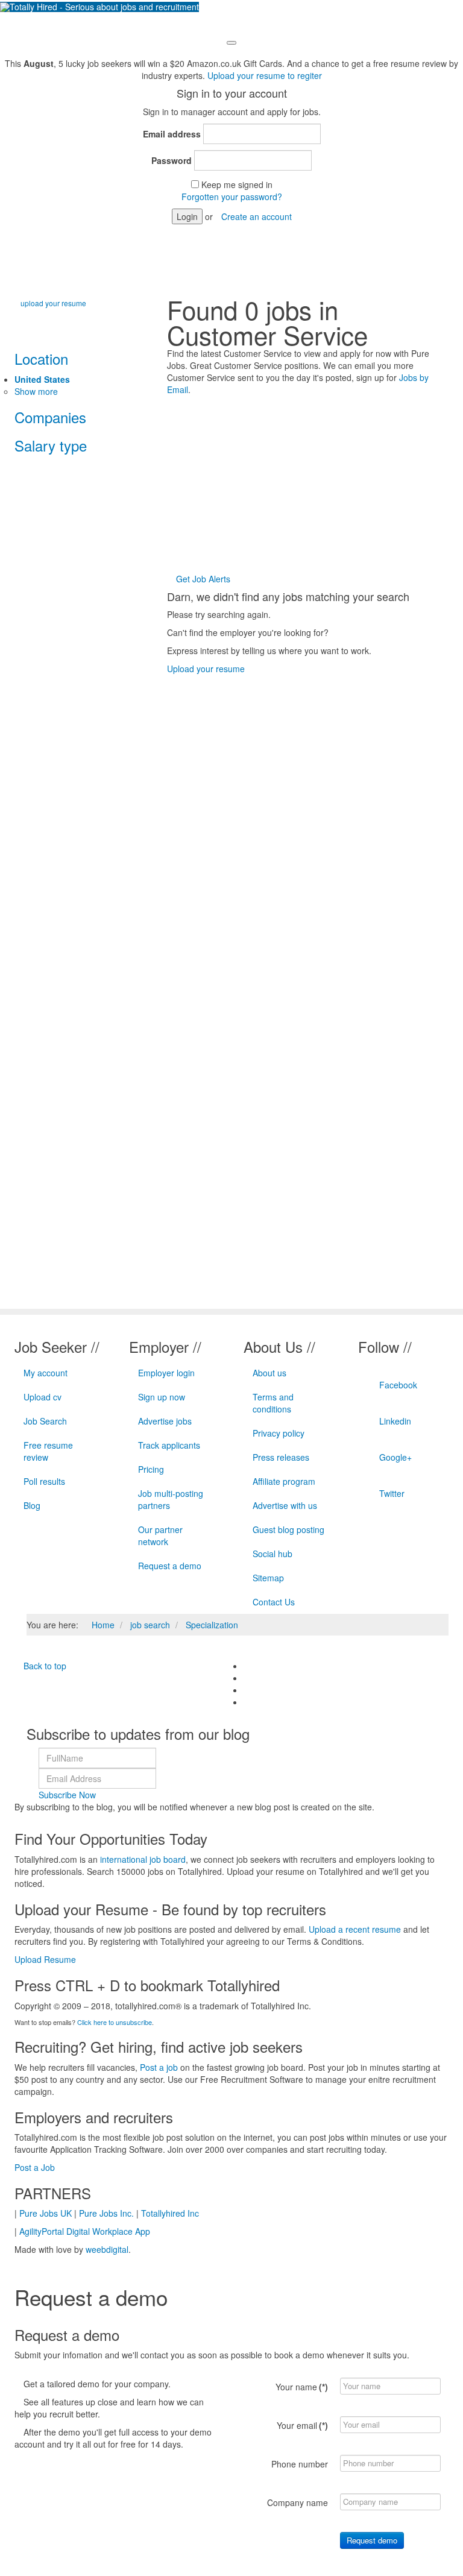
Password (172, 160)
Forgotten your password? (232, 197)
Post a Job (35, 2167)
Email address (172, 134)
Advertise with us (285, 1505)
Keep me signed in (237, 184)
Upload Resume (45, 1959)
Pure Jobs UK (46, 2213)
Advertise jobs (165, 1421)
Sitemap (268, 1578)
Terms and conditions (273, 1403)
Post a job (159, 2067)
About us (269, 1373)
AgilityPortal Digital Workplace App (85, 2231)
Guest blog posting (288, 1529)
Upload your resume (206, 669)
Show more (36, 391)
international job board (143, 1859)
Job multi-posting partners (171, 1499)
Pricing (151, 1469)
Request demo (372, 2540)
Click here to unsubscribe (115, 2022)
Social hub (272, 1554)
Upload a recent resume (355, 1929)
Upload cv (43, 1397)
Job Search (45, 1421)
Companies (50, 417)
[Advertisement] (315, 486)
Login (187, 216)
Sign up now (162, 1397)
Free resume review (48, 1451)
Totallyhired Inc (170, 2213)
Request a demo (170, 1566)
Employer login (166, 1373)
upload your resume (53, 303)
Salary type (51, 445)
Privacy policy (279, 1433)
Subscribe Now (67, 1795)
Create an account (257, 216)
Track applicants (169, 1445)
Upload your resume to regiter (265, 75)
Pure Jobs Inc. (106, 2213)
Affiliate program (284, 1481)
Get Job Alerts (202, 579)
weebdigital (107, 2249)
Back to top (44, 1666)
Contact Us (274, 1602)
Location (41, 358)
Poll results (44, 1481)
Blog (32, 1505)
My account (46, 1373)
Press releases (281, 1457)
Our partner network (160, 1535)
